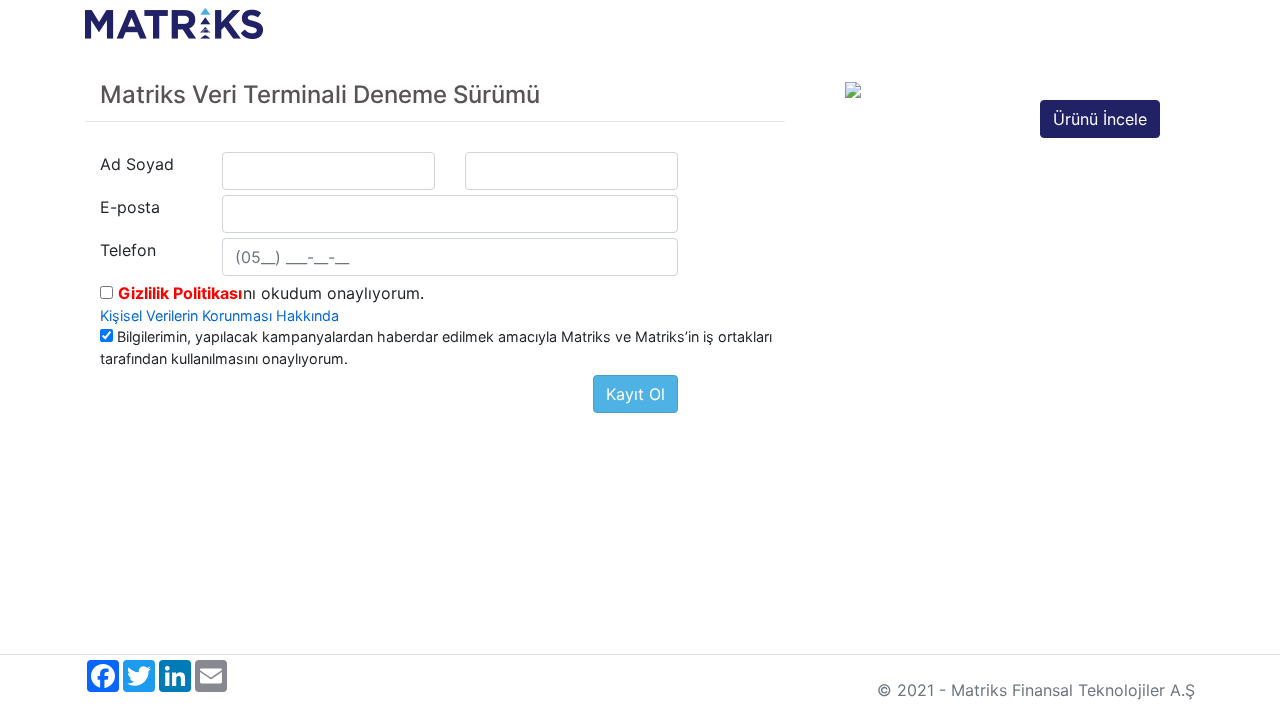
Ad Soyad (137, 164)
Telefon (128, 250)
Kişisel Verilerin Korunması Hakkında (219, 315)
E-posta (130, 207)
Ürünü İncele (1100, 119)
